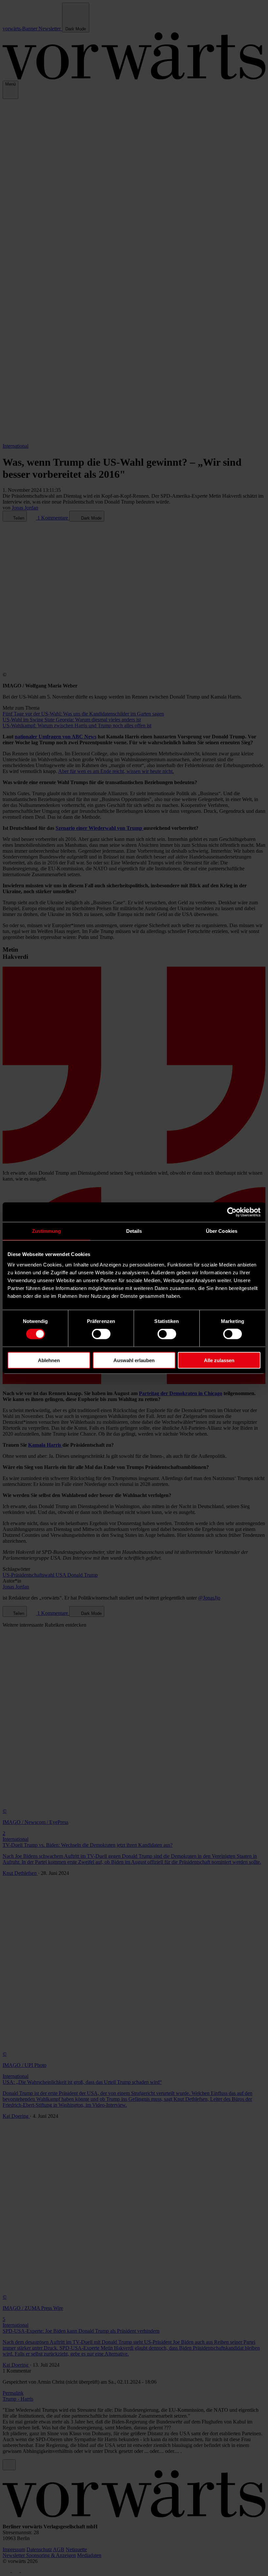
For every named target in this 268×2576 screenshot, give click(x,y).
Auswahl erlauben (134, 1360)
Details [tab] (134, 1231)
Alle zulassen (219, 1360)
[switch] (101, 1334)
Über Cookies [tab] (222, 1231)
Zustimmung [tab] (47, 1231)
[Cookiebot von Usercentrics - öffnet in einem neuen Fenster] (232, 1212)
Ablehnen (49, 1360)
